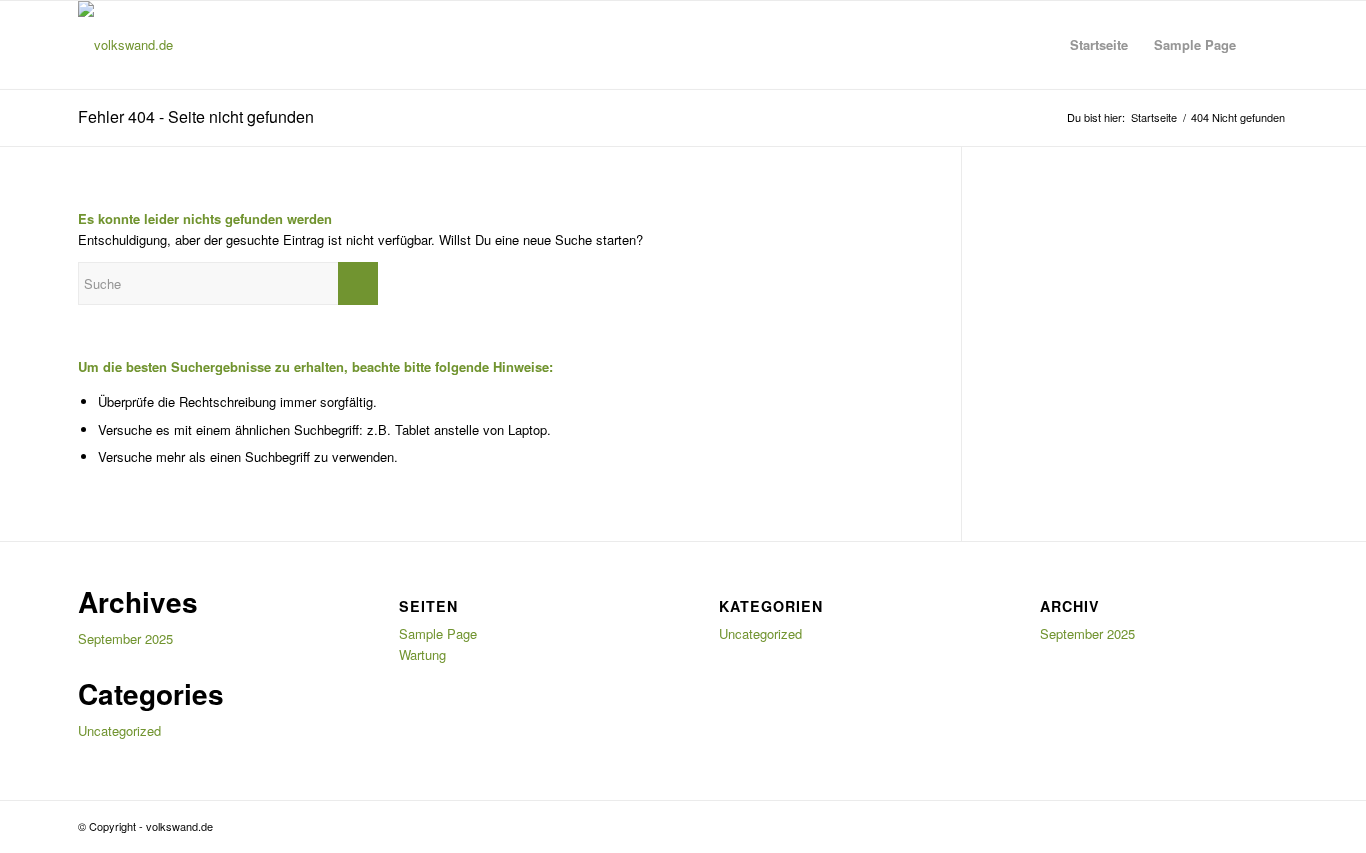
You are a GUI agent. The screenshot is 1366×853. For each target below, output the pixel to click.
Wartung (422, 654)
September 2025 (125, 638)
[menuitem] (1268, 45)
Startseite (1099, 44)
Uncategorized (119, 730)
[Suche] (1268, 45)
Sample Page (1195, 44)
